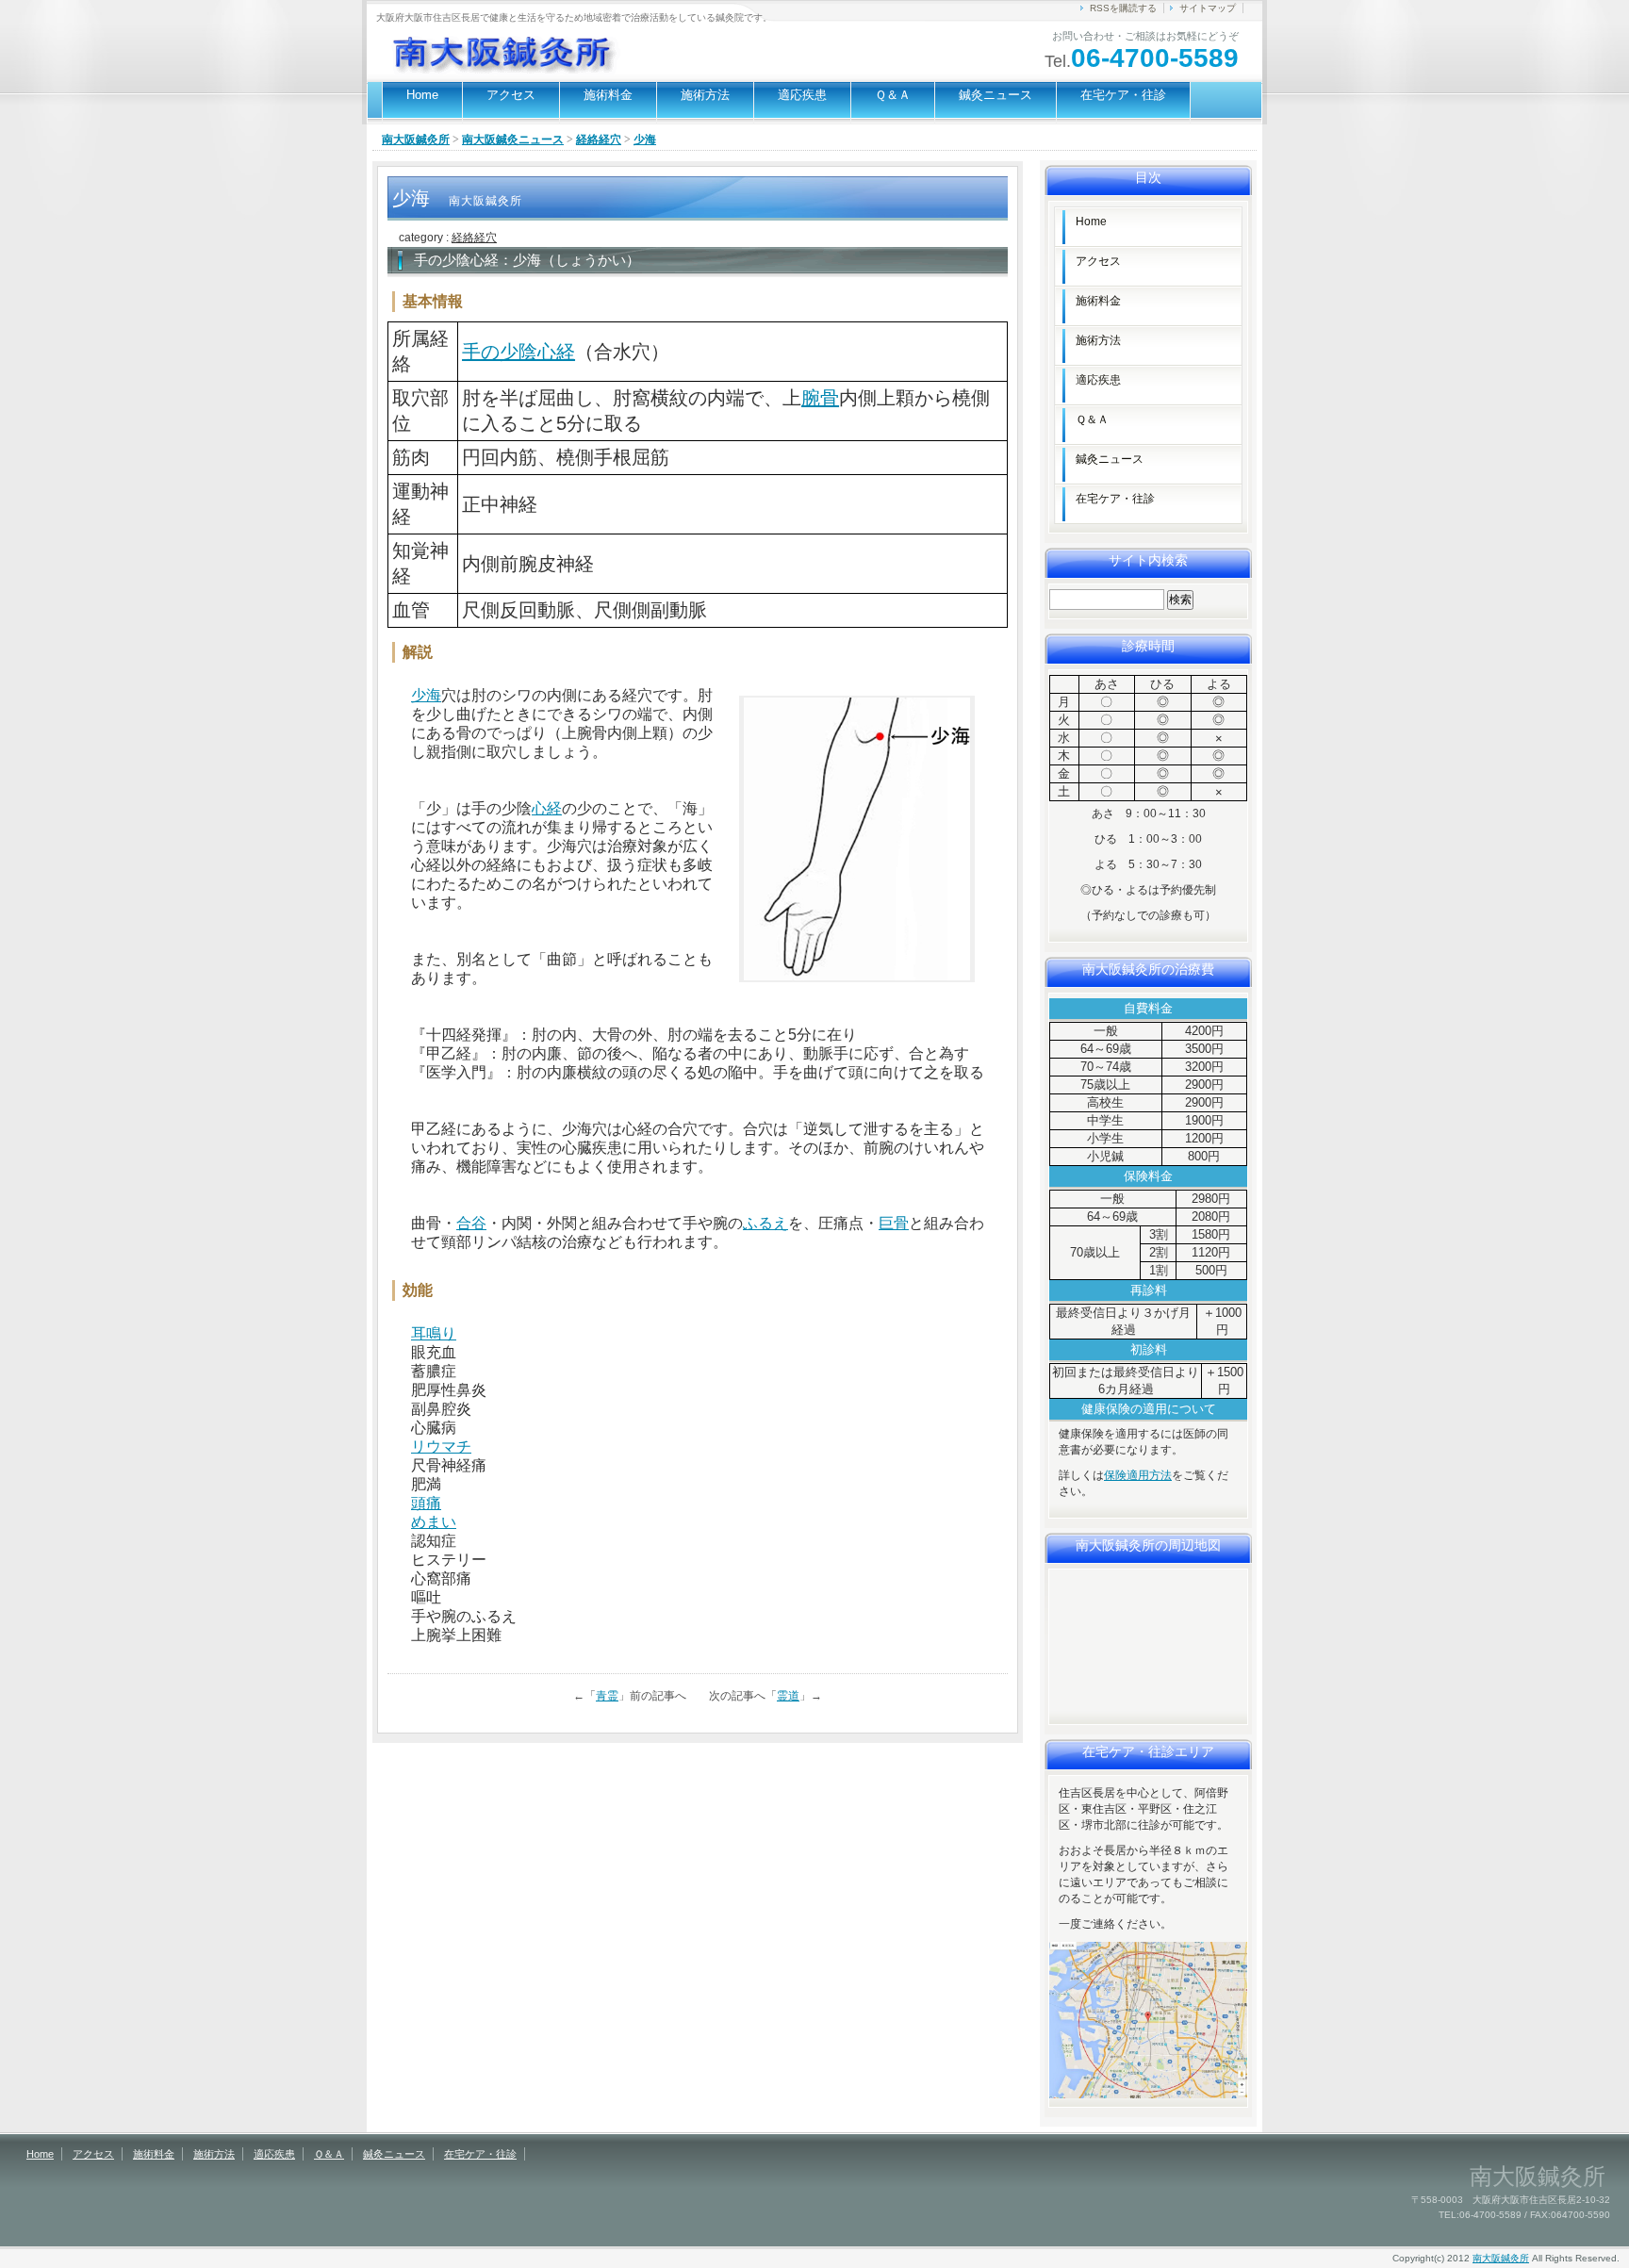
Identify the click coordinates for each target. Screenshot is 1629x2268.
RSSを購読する (1123, 8)
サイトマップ (1208, 8)
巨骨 (894, 1223)
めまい (434, 1522)
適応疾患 (802, 95)
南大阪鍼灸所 (416, 140)
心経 (547, 808)
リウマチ (441, 1446)
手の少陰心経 (518, 352)
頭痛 (426, 1503)
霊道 (788, 1696)
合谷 (471, 1223)
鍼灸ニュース (995, 95)
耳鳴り (434, 1333)
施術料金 (608, 95)
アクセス (511, 95)
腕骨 (820, 398)
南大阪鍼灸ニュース (513, 140)
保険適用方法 (1138, 1475)
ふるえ (765, 1223)
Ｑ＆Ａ (893, 95)
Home (422, 95)
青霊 (607, 1696)
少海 (426, 695)
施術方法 (705, 95)
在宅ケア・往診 (1123, 95)
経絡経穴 (599, 140)
